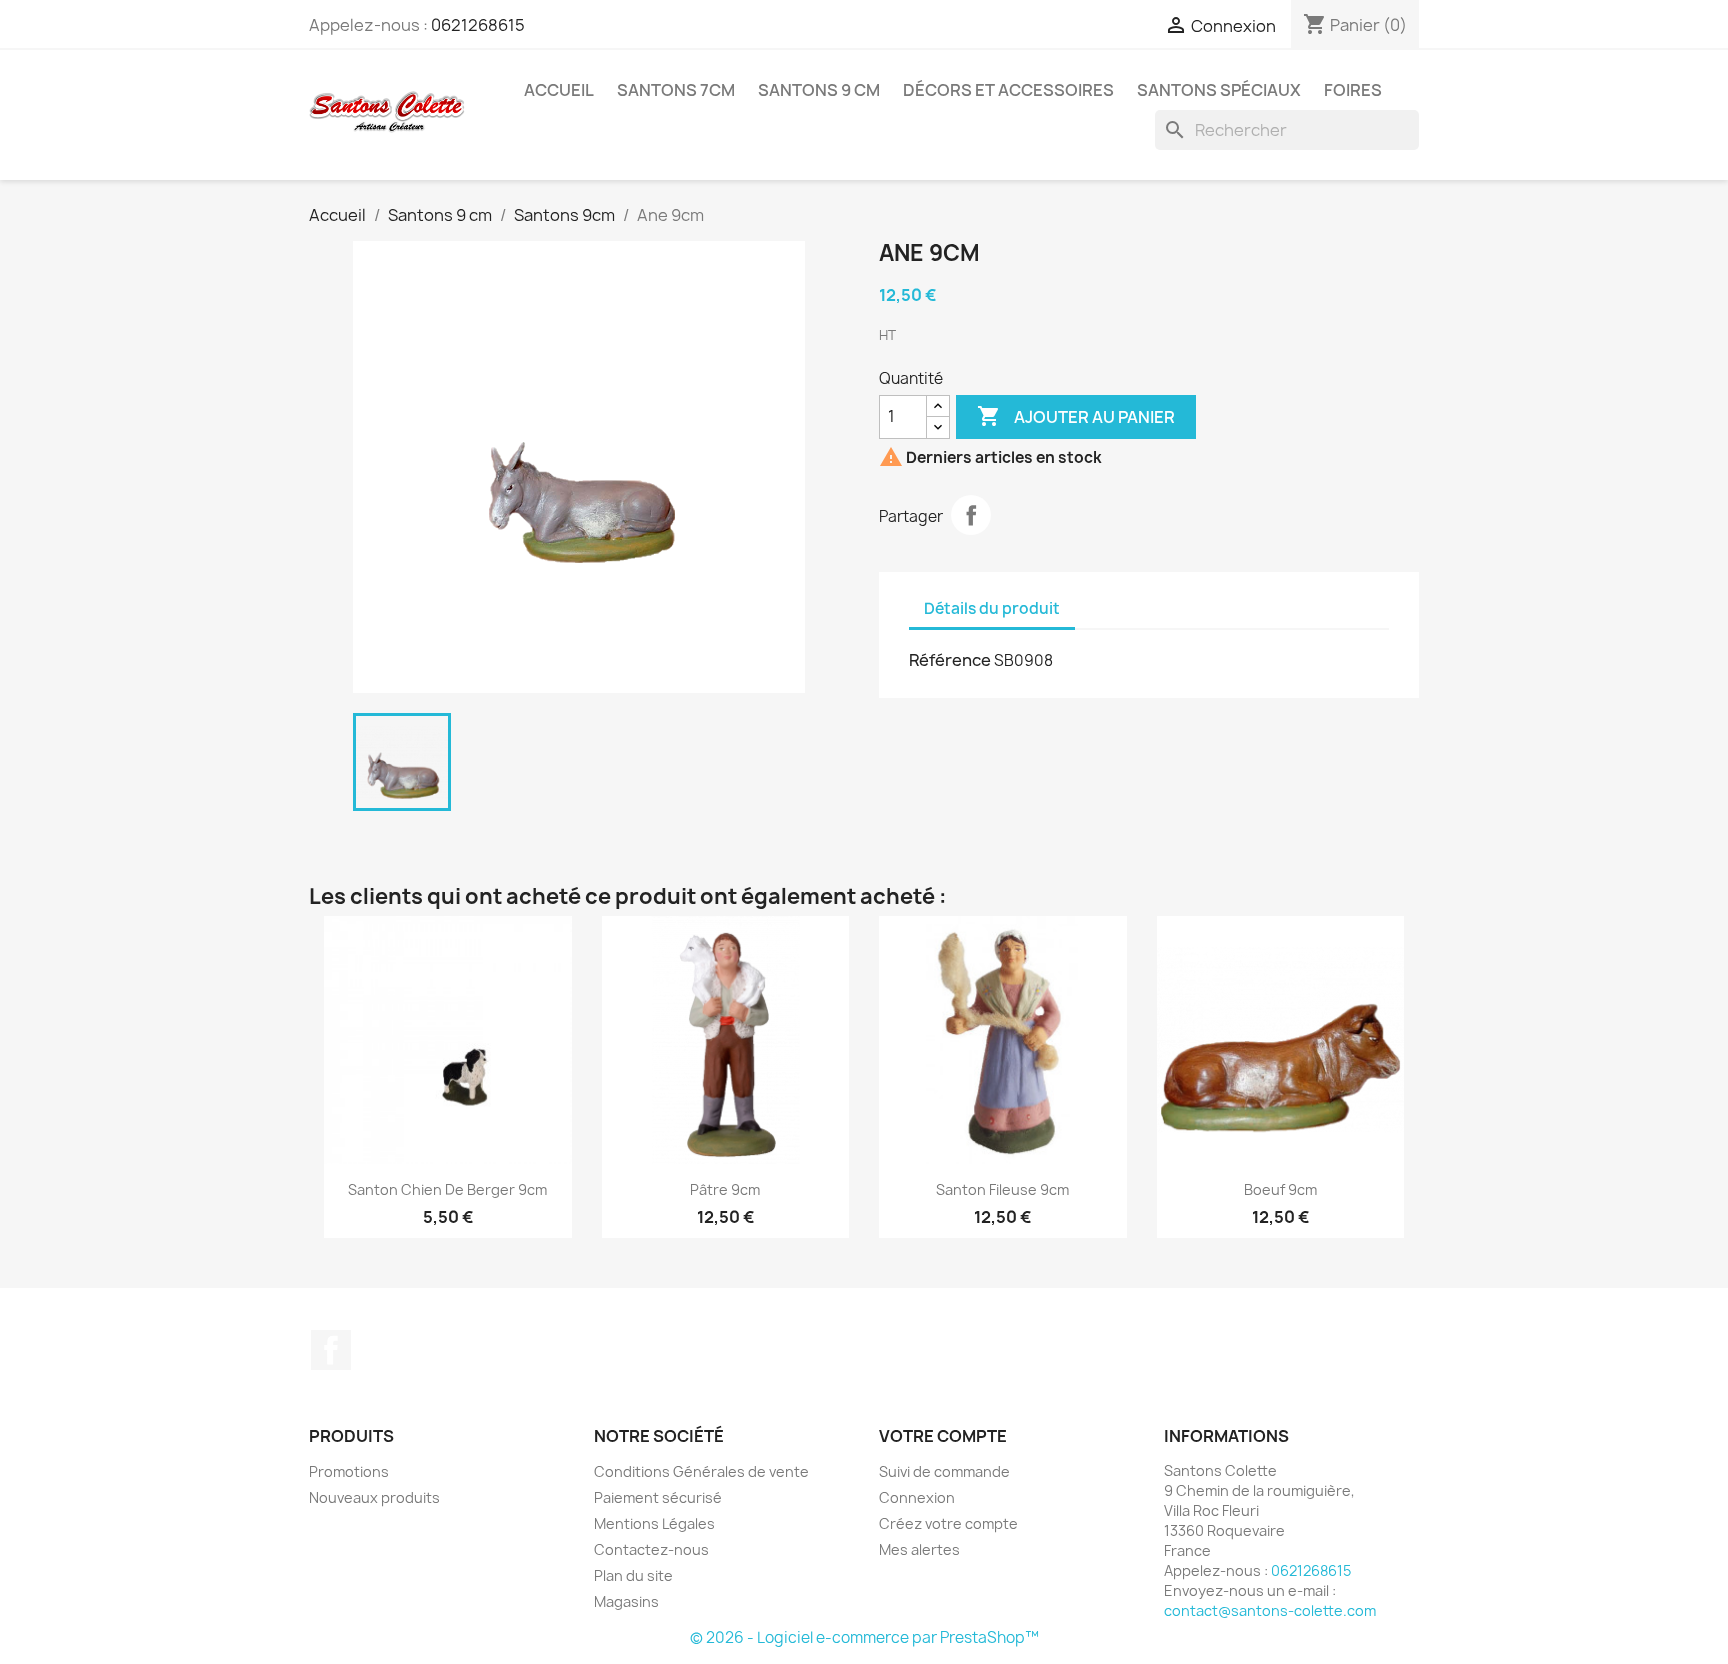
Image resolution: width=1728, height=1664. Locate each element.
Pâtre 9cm (725, 1189)
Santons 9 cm (819, 90)
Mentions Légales (654, 1523)
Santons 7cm (676, 90)
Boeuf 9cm (1280, 1189)
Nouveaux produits (374, 1497)
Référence (950, 660)
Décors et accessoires (1008, 90)
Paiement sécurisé (658, 1497)
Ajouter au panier (1076, 416)
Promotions (349, 1471)
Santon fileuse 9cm (1002, 1189)
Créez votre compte (948, 1523)
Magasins (626, 1601)
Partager (971, 515)
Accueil (559, 90)
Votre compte (943, 1436)
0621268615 (478, 25)
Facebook (331, 1350)
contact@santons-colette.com (1270, 1610)
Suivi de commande (944, 1471)
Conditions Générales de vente (701, 1471)
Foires (1353, 90)
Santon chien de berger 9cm (447, 1189)
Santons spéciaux (1219, 90)
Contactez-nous (651, 1549)
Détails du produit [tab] (992, 608)
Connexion (917, 1497)
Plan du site (633, 1575)
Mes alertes (919, 1549)
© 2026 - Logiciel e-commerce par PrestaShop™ (864, 1637)
